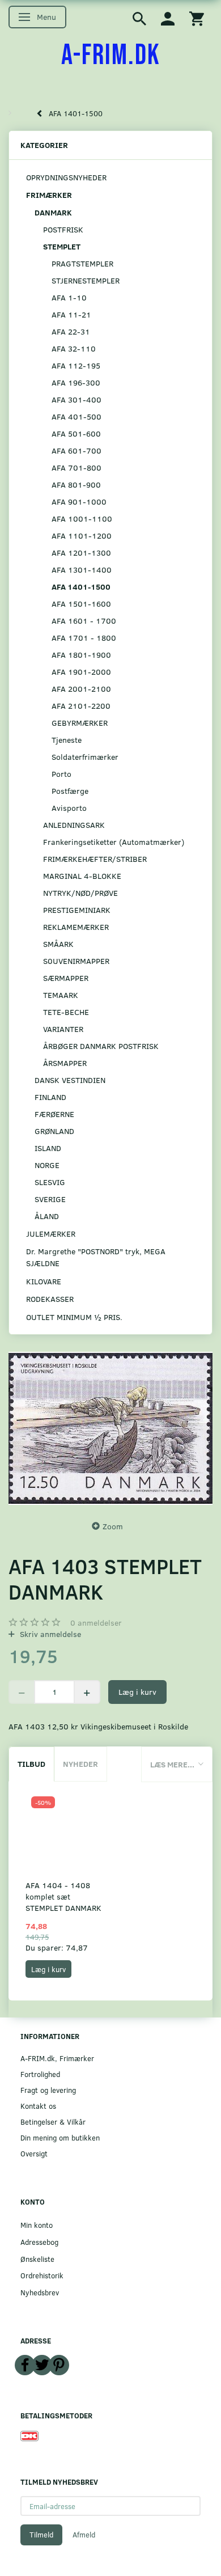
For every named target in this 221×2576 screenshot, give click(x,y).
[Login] (168, 18)
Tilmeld (41, 2535)
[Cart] (197, 18)
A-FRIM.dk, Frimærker (57, 2058)
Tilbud (31, 1764)
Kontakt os (38, 2106)
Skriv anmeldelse (49, 1634)
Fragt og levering (48, 2090)
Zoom (113, 1526)
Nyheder (80, 1764)
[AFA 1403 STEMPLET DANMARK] (110, 1428)
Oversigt (34, 2153)
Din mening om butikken (60, 2137)
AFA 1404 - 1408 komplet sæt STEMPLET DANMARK (63, 1896)
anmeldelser (96, 1623)
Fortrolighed (40, 2074)
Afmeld (84, 2535)
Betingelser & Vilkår (53, 2122)
